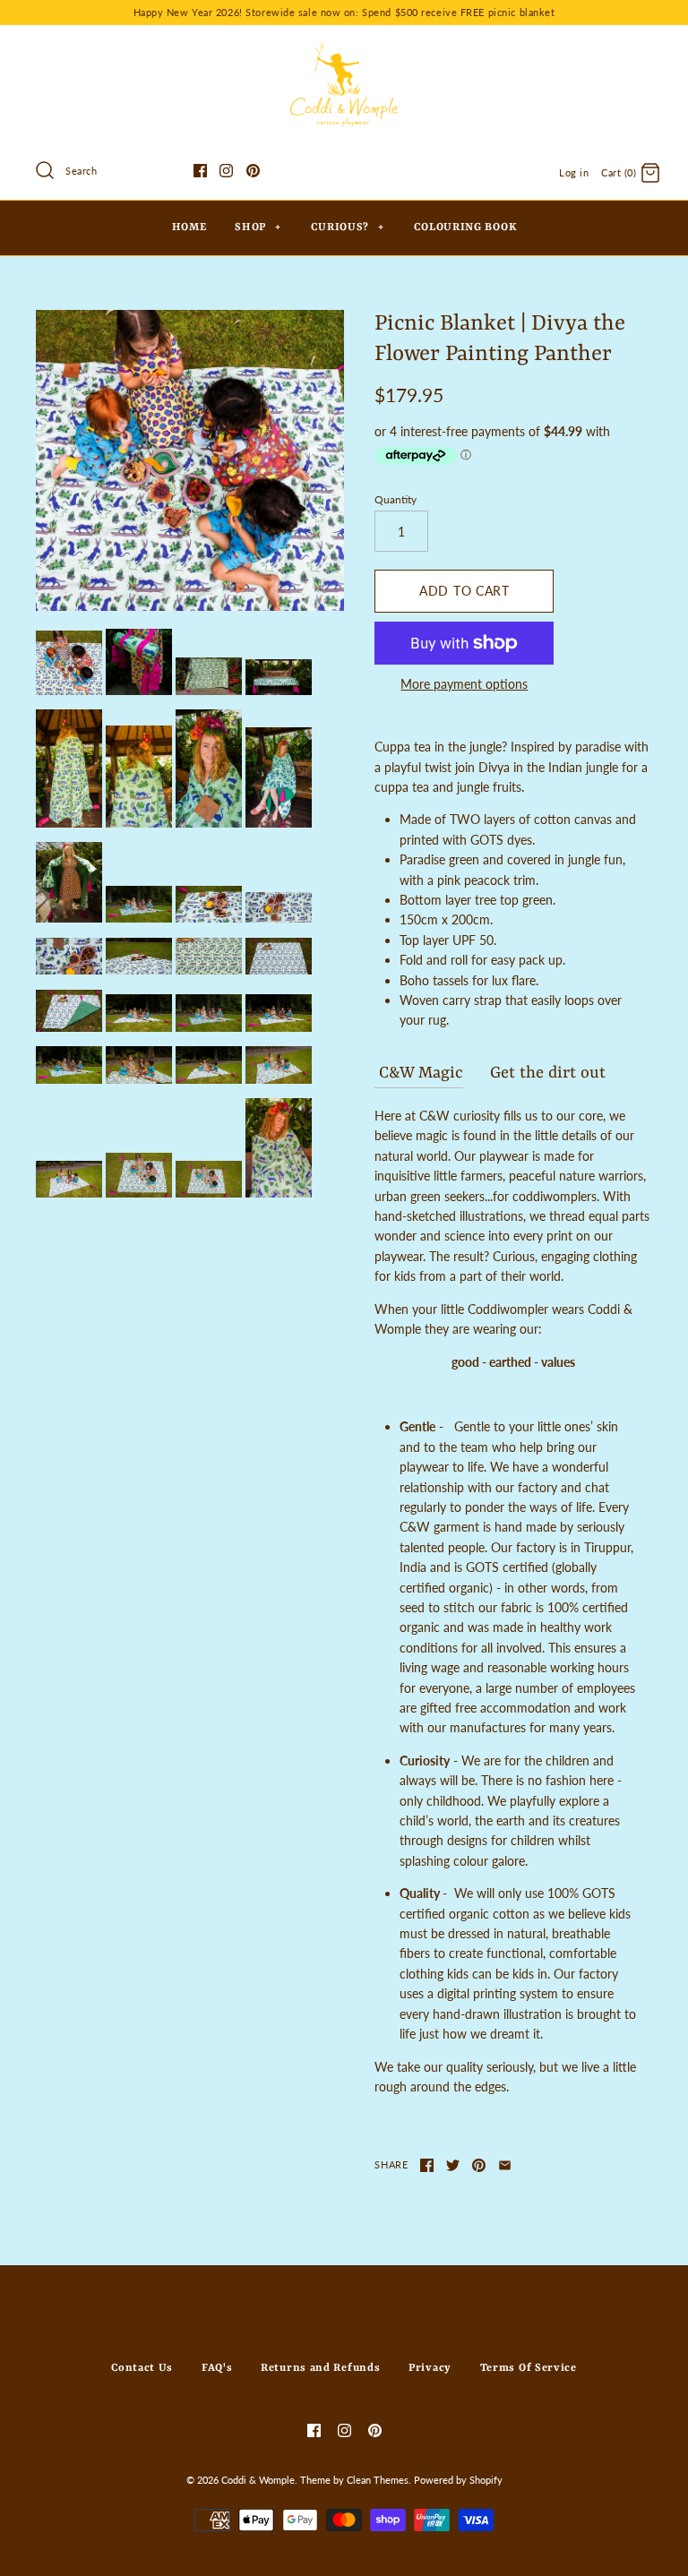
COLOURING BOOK (465, 228)
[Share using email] (505, 2165)
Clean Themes (378, 2480)
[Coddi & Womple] (344, 52)
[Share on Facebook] (427, 2165)
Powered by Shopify (458, 2480)
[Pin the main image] (479, 2165)
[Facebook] (200, 171)
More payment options (464, 684)
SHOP (258, 228)
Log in (574, 172)
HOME (189, 228)
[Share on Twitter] (453, 2165)
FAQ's (217, 2368)
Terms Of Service (529, 2368)
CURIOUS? (348, 228)
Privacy (430, 2368)
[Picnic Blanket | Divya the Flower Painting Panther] (190, 460)
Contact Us (142, 2368)
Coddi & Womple (258, 2480)
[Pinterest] (253, 171)
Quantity (396, 499)
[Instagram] (226, 171)
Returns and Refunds (320, 2368)
